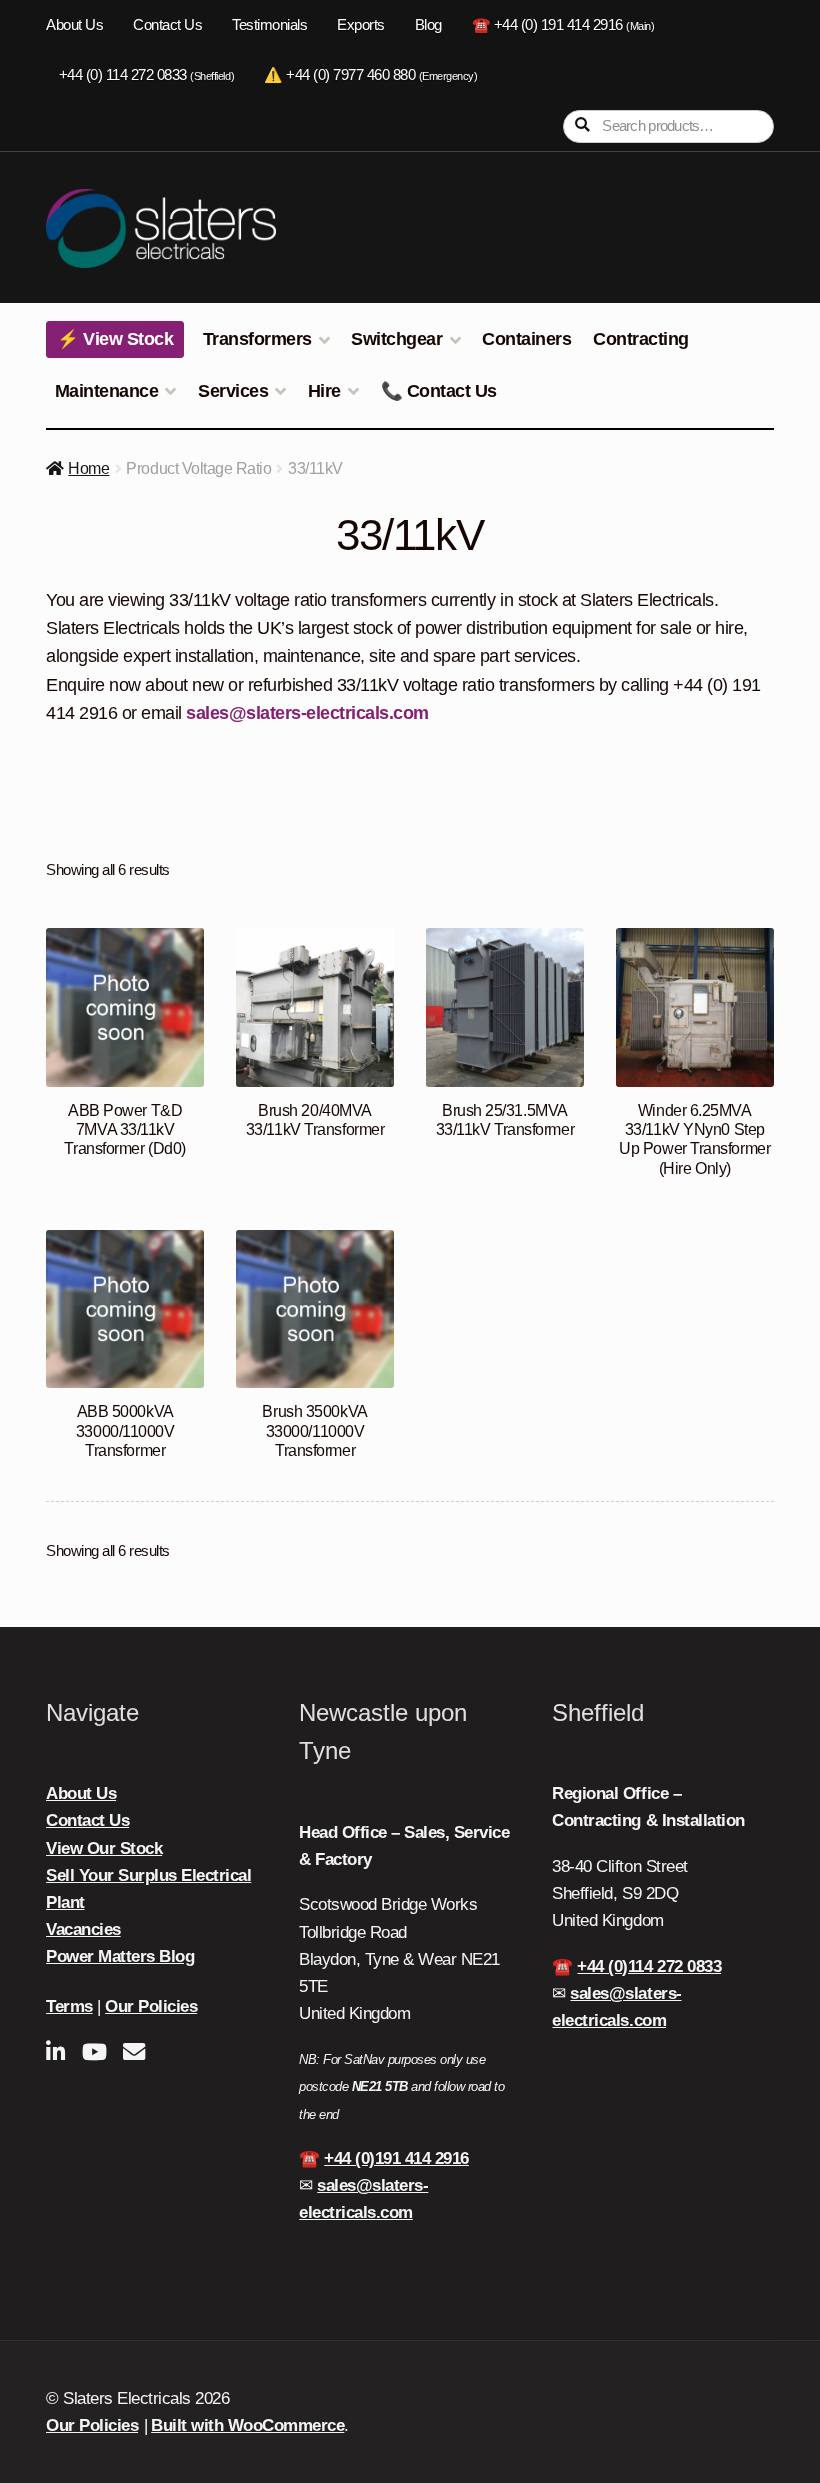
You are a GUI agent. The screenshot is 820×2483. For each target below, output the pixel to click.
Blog (428, 25)
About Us (74, 25)
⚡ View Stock (115, 339)
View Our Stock (104, 1848)
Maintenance (107, 391)
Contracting (641, 339)
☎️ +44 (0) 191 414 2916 (563, 25)
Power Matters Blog (120, 1956)
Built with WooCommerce (247, 2425)
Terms (69, 2006)
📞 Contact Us (439, 391)
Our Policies (151, 2006)
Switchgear (396, 339)
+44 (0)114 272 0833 (649, 1966)
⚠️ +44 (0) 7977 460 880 (370, 75)
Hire (324, 391)
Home (88, 468)
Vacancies (83, 1929)
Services (233, 391)
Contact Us (167, 25)
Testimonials (269, 25)
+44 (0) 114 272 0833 (146, 75)
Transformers (257, 339)
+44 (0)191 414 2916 (396, 2158)
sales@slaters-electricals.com (307, 713)
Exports (361, 25)
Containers (526, 339)
